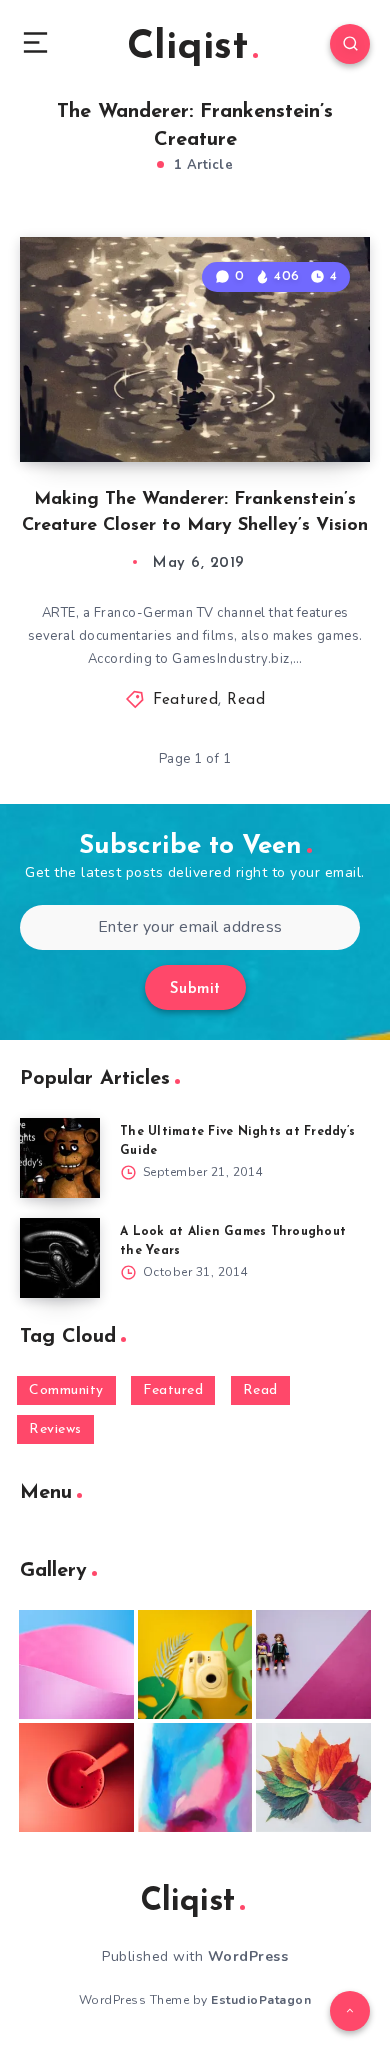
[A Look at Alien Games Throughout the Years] (60, 1258)
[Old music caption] (313, 1664)
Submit (195, 989)
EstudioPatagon (261, 2000)
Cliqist (187, 48)
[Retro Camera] (195, 1664)
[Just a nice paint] (195, 1777)
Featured (185, 700)
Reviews (55, 1429)
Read (246, 700)
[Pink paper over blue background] (76, 1664)
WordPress (248, 1956)
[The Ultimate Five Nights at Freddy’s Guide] (60, 1158)
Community (66, 1390)
